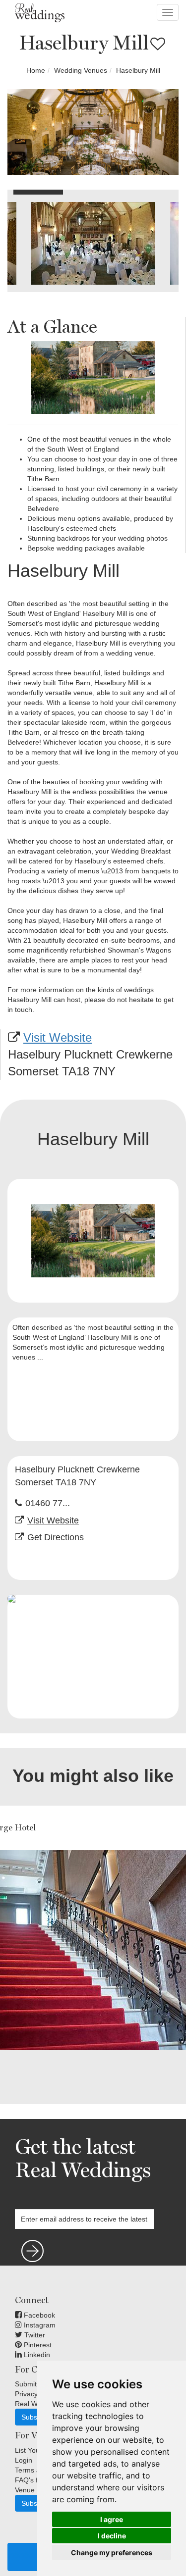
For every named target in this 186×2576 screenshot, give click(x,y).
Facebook (38, 2315)
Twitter (34, 2335)
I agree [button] (112, 2519)
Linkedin (36, 2355)
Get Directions (56, 1537)
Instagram (39, 2325)
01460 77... (48, 1503)
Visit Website (58, 1037)
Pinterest (37, 2345)
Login (24, 2460)
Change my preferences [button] (112, 2552)
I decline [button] (112, 2536)
